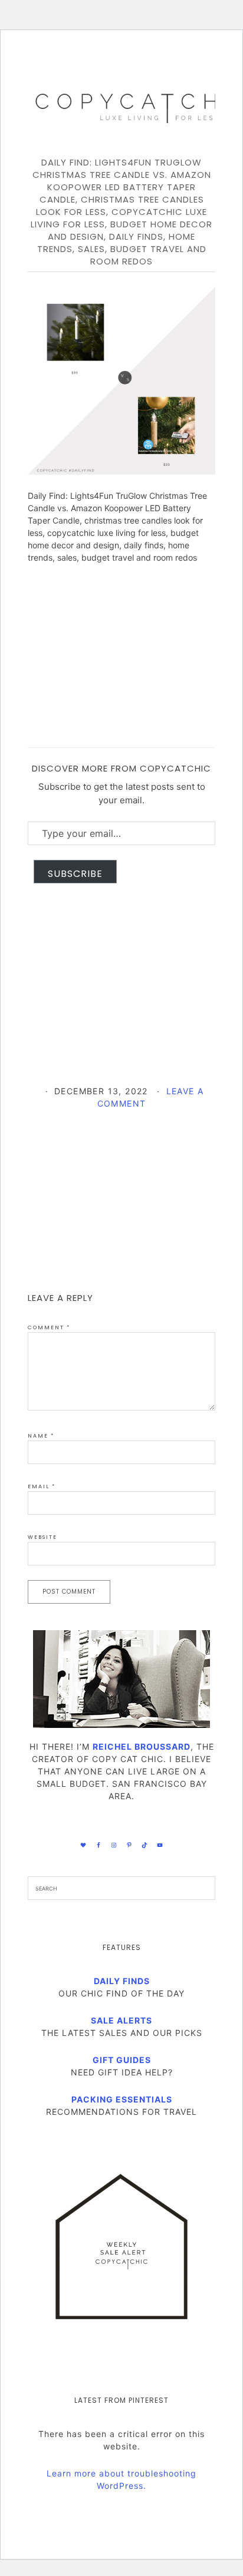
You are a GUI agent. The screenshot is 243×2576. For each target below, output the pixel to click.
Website (42, 1537)
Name (41, 1436)
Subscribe (75, 874)
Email (42, 1486)
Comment (49, 1327)
